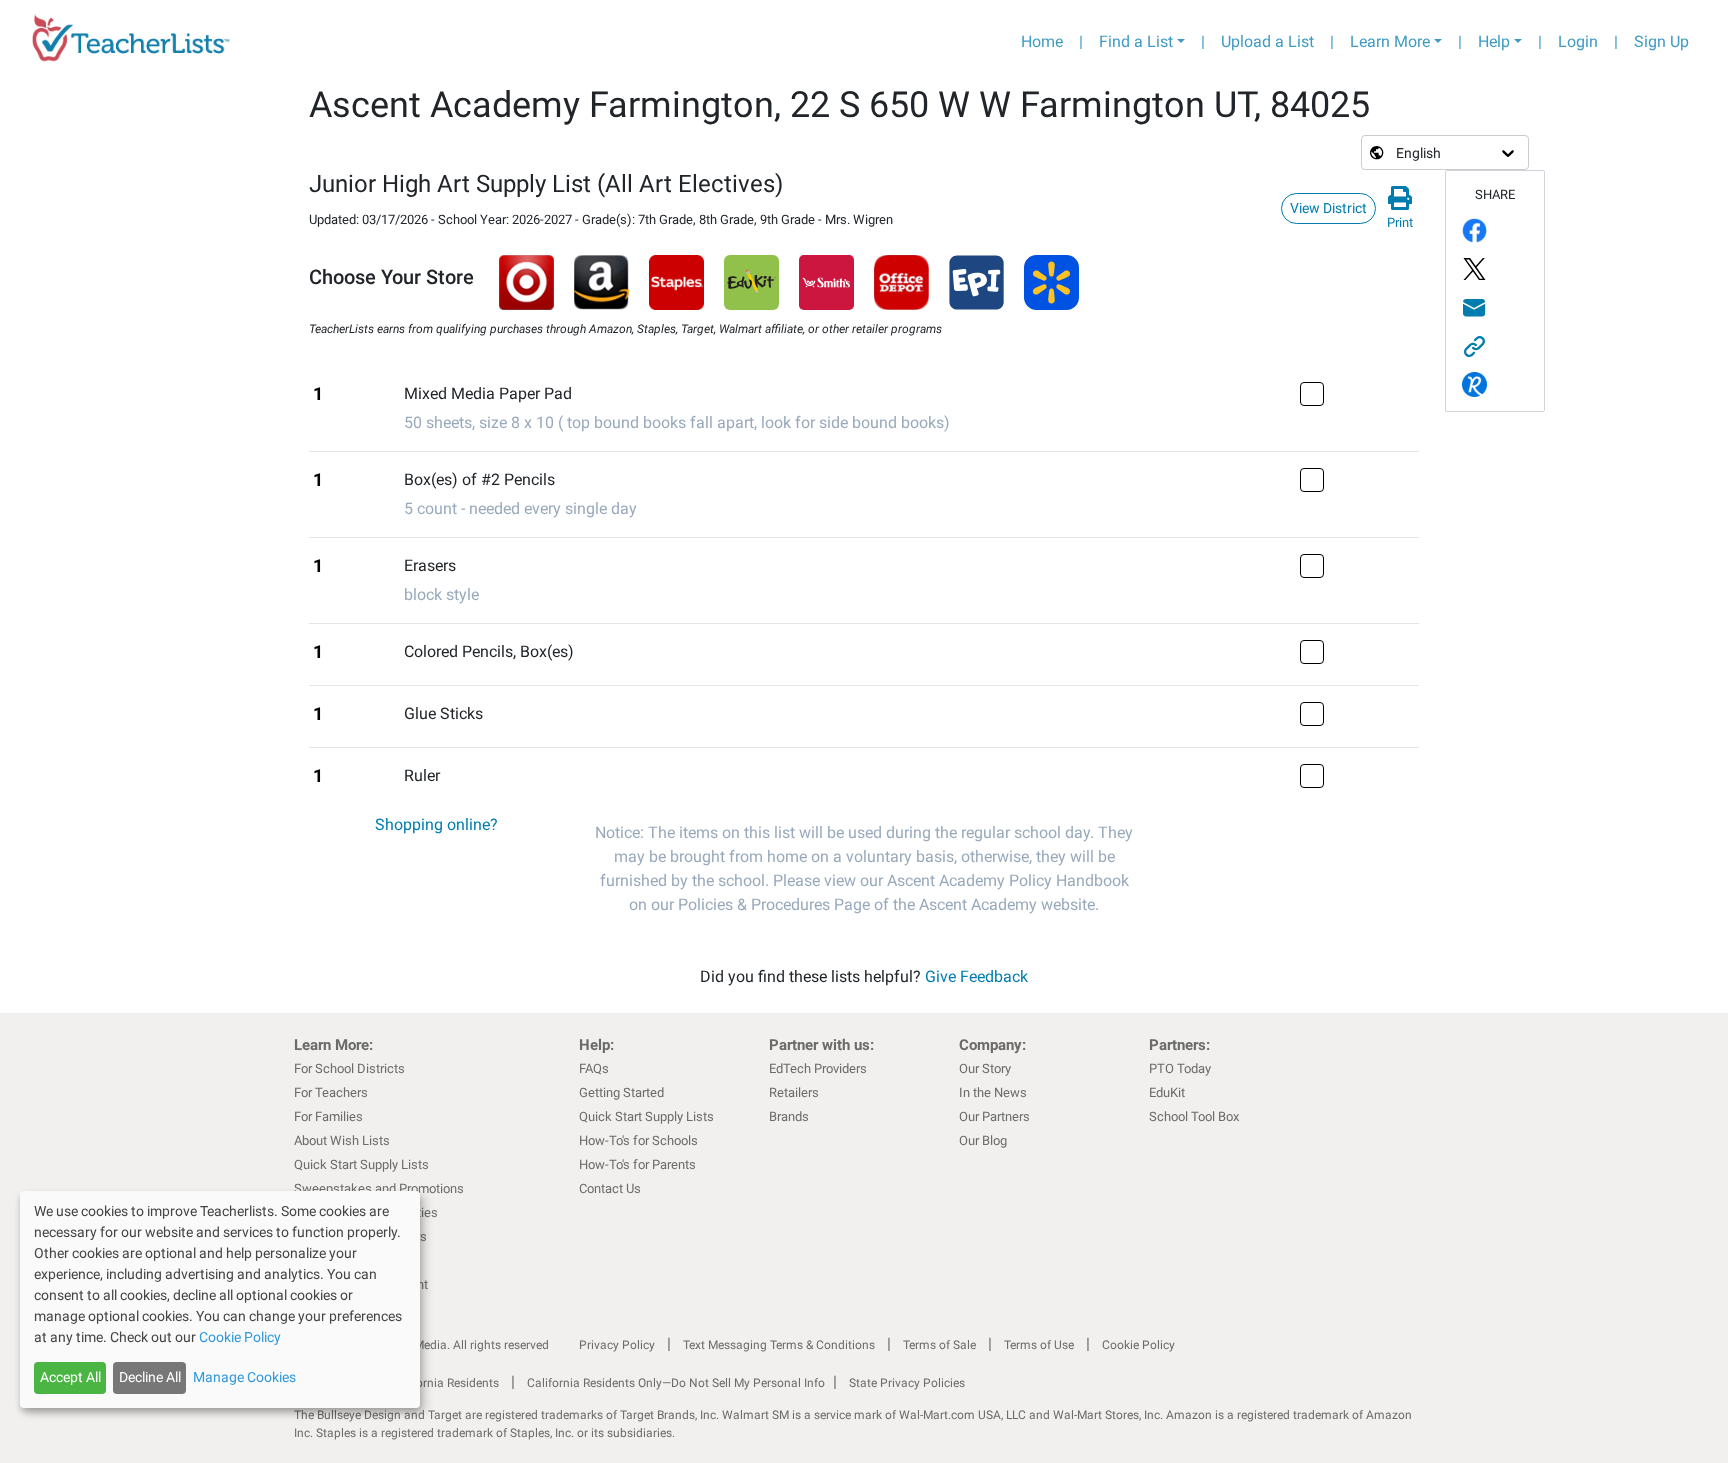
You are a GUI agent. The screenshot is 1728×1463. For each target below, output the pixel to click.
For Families (328, 1116)
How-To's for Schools (638, 1140)
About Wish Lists (342, 1140)
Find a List (1136, 41)
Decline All (150, 1377)
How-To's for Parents (637, 1164)
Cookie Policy (1138, 1345)
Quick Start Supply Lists (361, 1164)
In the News (993, 1092)
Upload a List (1267, 41)
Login (1578, 41)
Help (1494, 41)
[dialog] (220, 1299)
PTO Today (1180, 1068)
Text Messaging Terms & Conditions (779, 1345)
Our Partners (994, 1116)
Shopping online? (436, 824)
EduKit (1167, 1092)
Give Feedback (976, 976)
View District (1328, 208)
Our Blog (983, 1140)
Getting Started (621, 1092)
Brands (789, 1116)
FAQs (594, 1068)
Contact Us (610, 1188)
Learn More (1390, 41)
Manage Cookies (244, 1377)
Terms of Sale (939, 1345)
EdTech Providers (818, 1068)
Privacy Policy (617, 1345)
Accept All (70, 1377)
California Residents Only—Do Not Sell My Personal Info (676, 1383)
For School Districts (349, 1068)
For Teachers (331, 1092)
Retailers (794, 1092)
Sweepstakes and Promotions (379, 1188)
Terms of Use (1039, 1345)
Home (1042, 41)
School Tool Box (1194, 1116)
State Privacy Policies (907, 1383)
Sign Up (1661, 41)
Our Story (985, 1068)
